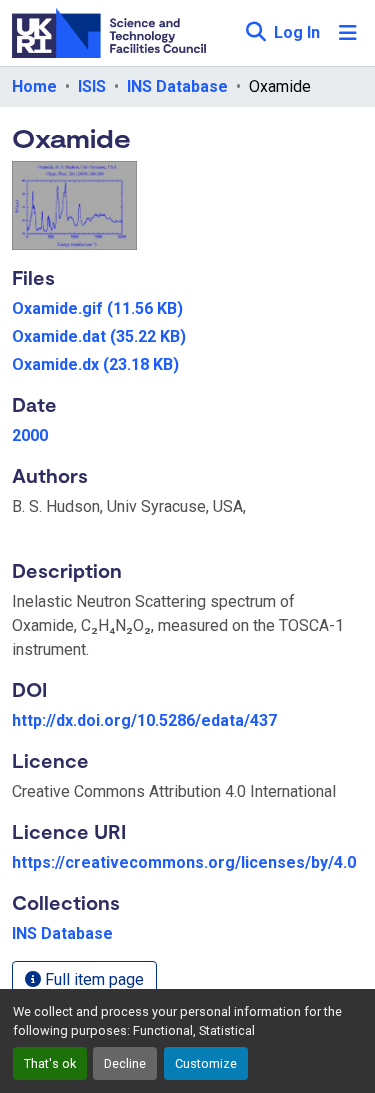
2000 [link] (30, 435)
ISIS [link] (92, 86)
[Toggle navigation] (348, 33)
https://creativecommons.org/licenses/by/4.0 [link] (184, 862)
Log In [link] (297, 32)
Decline (125, 1063)
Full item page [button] (92, 979)
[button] (255, 33)
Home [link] (34, 86)
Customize (206, 1063)
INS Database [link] (177, 86)
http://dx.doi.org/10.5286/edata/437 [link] (144, 720)
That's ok (50, 1063)
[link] (187, 309)
